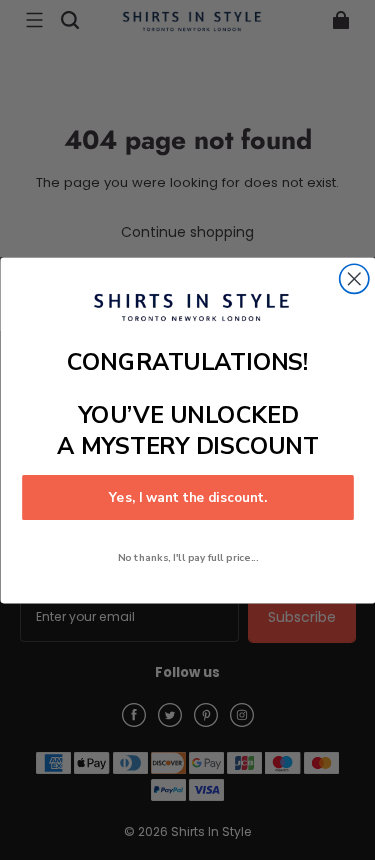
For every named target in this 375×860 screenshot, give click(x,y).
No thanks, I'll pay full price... (187, 556)
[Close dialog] (353, 278)
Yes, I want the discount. (187, 497)
